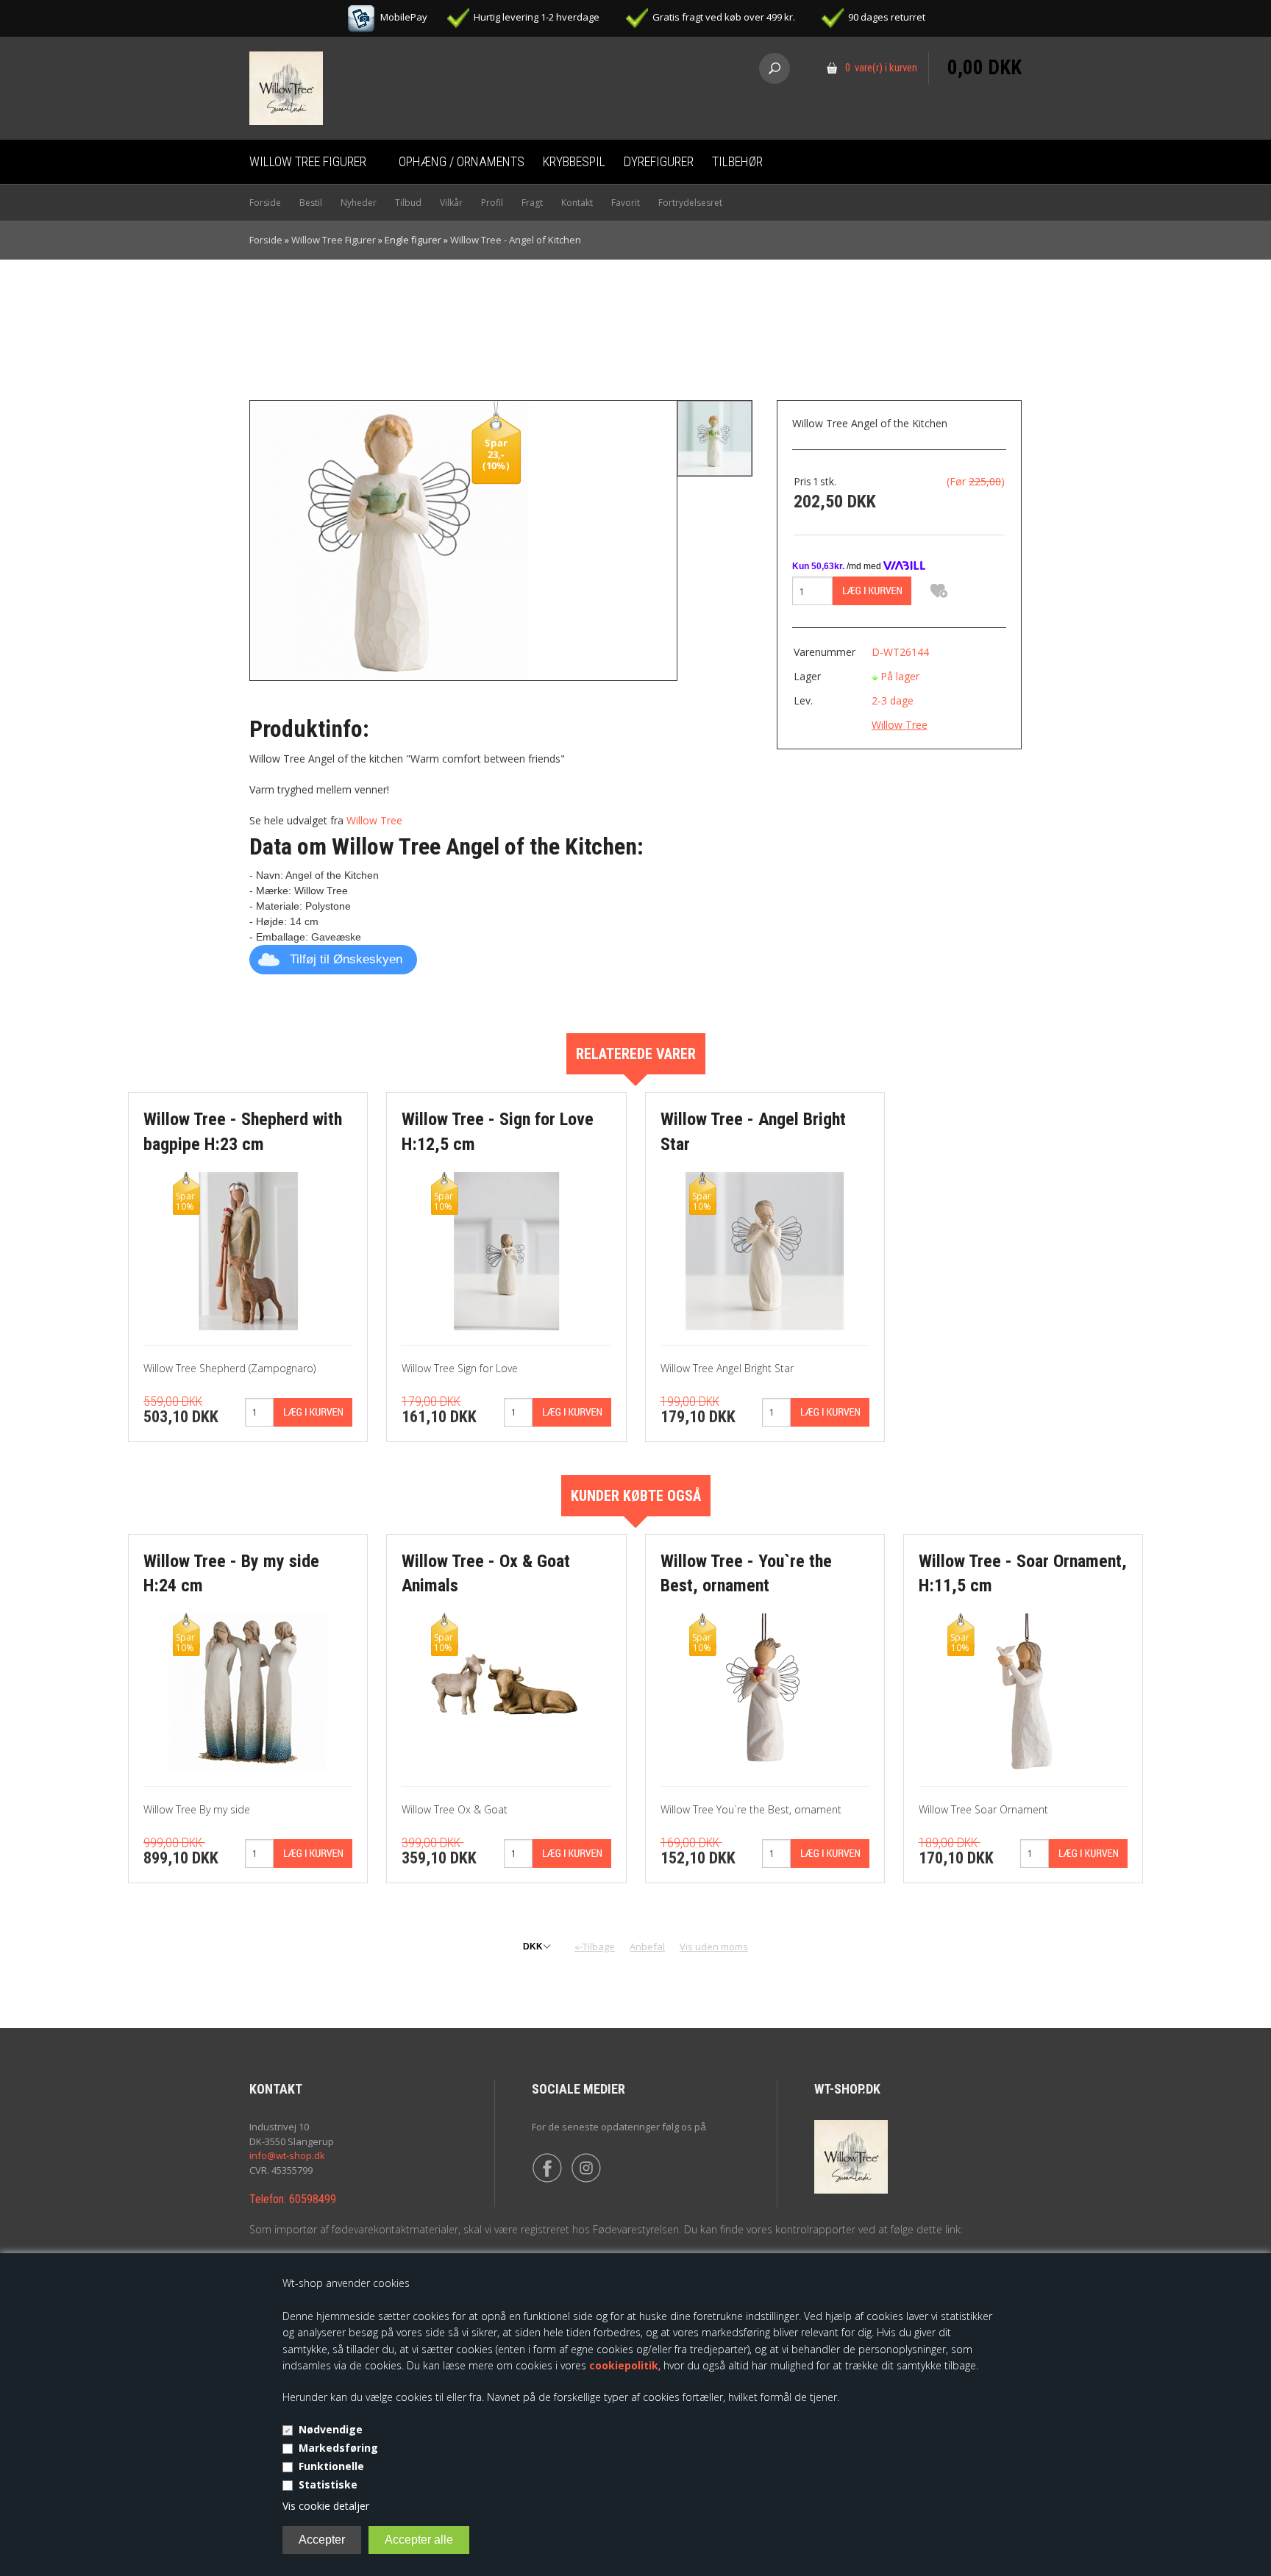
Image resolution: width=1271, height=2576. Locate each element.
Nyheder (359, 203)
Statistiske (328, 2484)
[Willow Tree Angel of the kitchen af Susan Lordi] (715, 438)
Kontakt (577, 203)
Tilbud (408, 203)
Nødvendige (331, 2429)
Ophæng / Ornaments (462, 161)
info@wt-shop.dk (287, 2155)
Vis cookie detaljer (326, 2506)
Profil (492, 203)
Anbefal (647, 1947)
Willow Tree (374, 820)
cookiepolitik (624, 2365)
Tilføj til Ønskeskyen (346, 959)
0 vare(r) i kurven (881, 68)
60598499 (313, 2199)
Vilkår (451, 203)
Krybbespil (574, 161)
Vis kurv (985, 41)
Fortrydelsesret (690, 203)
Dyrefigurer (659, 161)
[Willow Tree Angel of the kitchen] (390, 539)
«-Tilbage (595, 1947)
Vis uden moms (714, 1947)
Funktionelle (331, 2466)
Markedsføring (338, 2448)
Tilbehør (737, 161)
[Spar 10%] (248, 1250)
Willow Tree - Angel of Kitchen (516, 240)
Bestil (311, 203)
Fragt (532, 203)
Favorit (626, 203)
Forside (265, 203)
